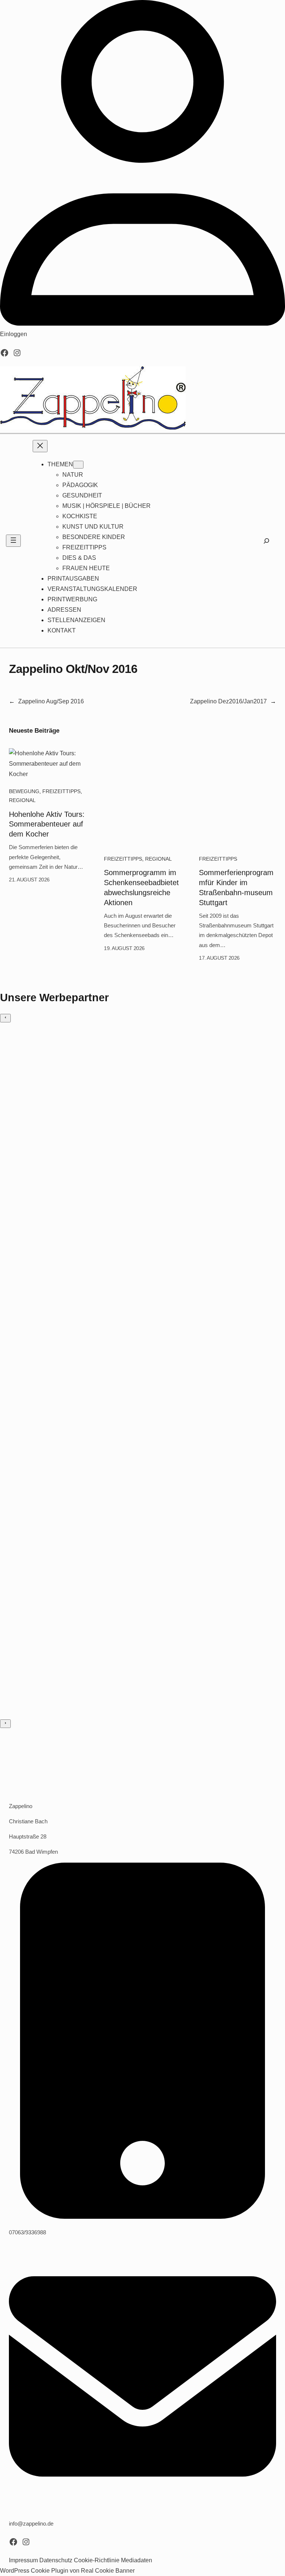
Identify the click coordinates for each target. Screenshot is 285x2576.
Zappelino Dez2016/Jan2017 (228, 701)
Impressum (23, 2560)
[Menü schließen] (40, 446)
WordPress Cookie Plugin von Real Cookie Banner (67, 2571)
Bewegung (24, 791)
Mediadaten (137, 2560)
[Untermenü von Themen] (78, 465)
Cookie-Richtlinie (97, 2560)
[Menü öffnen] (13, 541)
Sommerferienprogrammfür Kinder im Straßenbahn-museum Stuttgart (236, 888)
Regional (22, 800)
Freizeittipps (61, 791)
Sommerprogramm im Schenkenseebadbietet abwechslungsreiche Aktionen (141, 888)
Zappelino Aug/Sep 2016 (51, 701)
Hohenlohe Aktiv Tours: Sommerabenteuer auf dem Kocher (47, 824)
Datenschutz (56, 2560)
